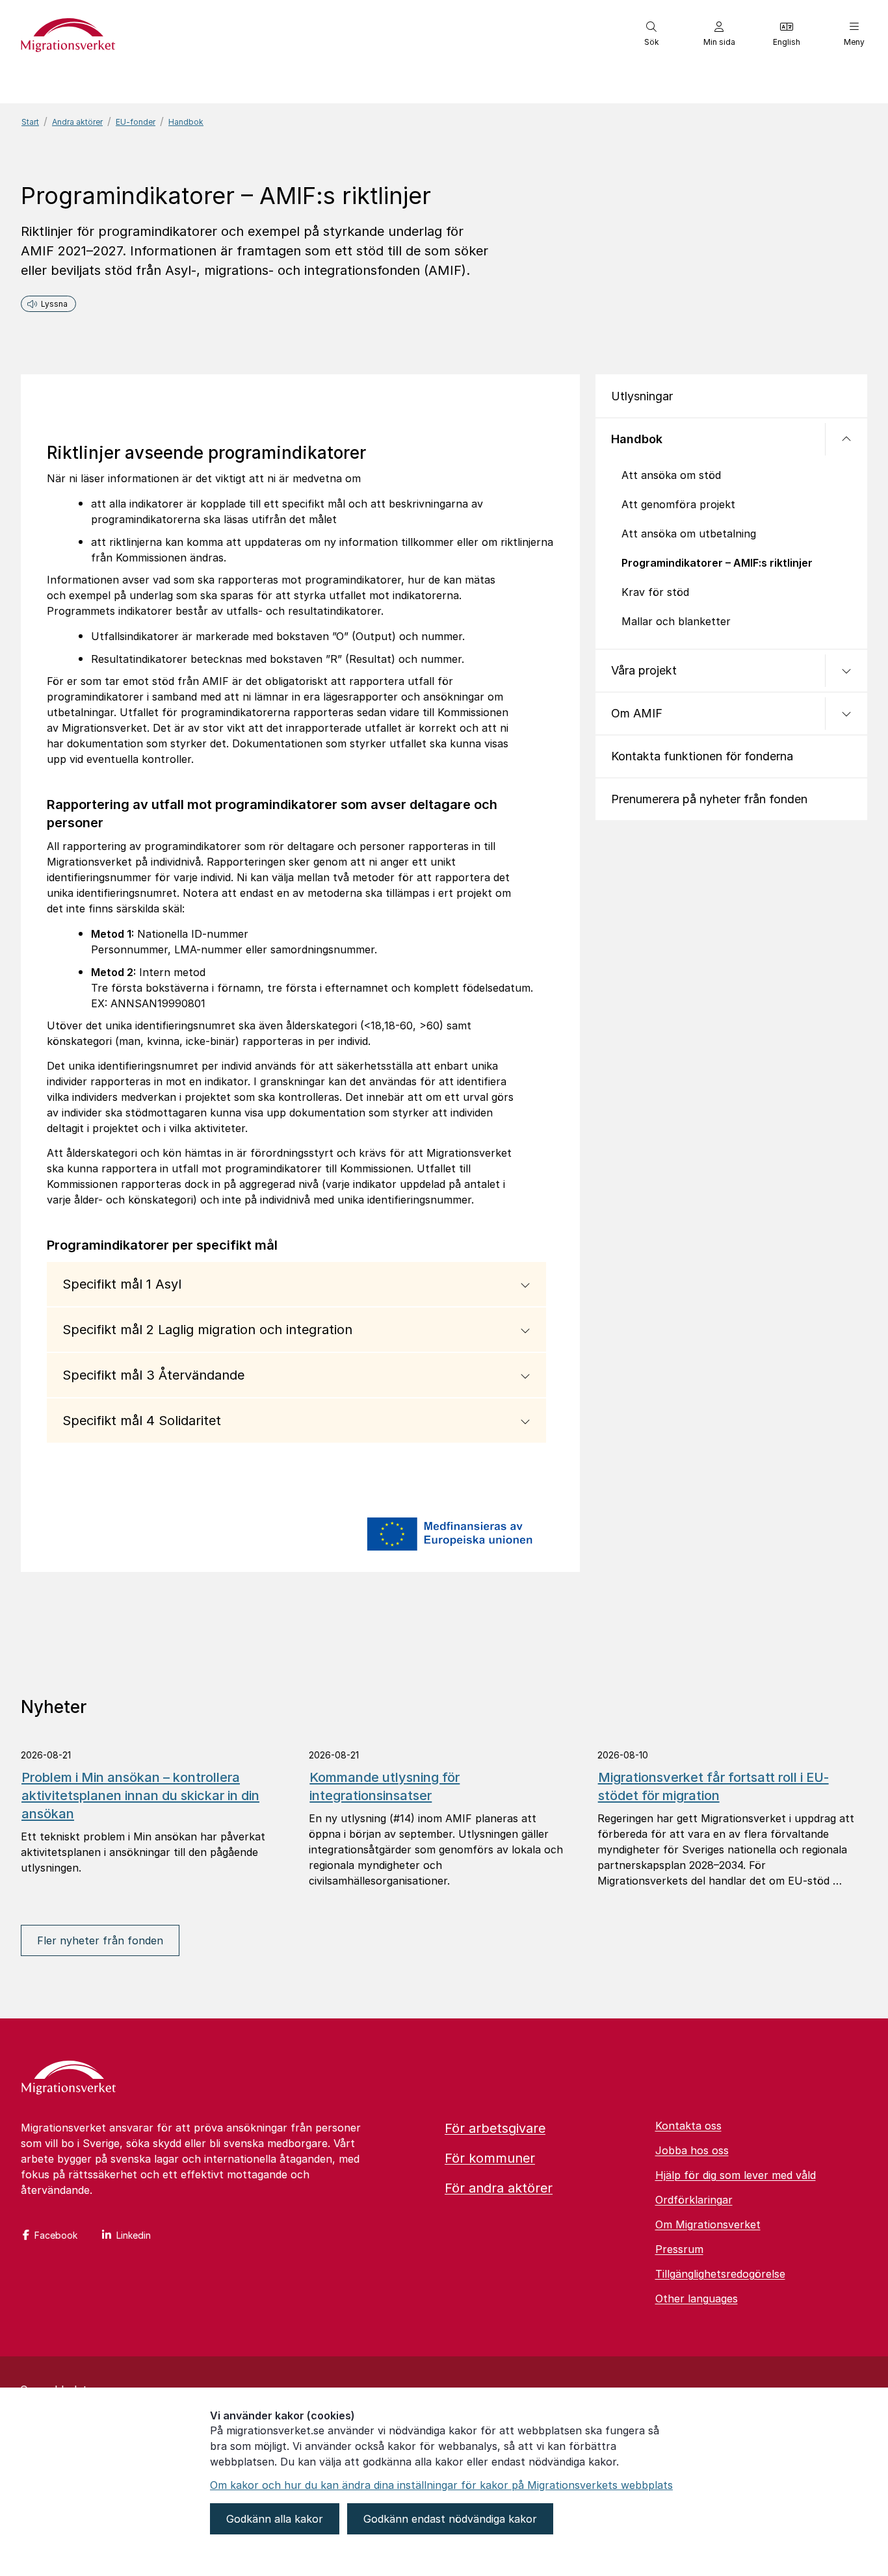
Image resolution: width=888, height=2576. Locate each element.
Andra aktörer (77, 122)
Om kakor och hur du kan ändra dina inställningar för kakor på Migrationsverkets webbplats (441, 2485)
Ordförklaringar (694, 2200)
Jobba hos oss (692, 2150)
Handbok (186, 122)
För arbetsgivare (495, 2128)
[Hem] (69, 2079)
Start (30, 122)
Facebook (56, 2235)
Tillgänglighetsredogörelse (720, 2274)
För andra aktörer (499, 2188)
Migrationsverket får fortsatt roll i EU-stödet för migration (713, 1786)
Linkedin (134, 2235)
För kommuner (490, 2158)
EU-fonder (136, 122)
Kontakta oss (688, 2126)
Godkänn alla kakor (275, 2519)
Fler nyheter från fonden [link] (100, 1940)
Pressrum (679, 2249)
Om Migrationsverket (708, 2224)
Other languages (697, 2299)
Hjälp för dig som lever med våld (736, 2175)
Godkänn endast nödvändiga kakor (450, 2519)
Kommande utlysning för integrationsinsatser (385, 1786)
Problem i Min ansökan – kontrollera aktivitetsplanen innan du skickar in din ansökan (140, 1796)
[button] (651, 34)
